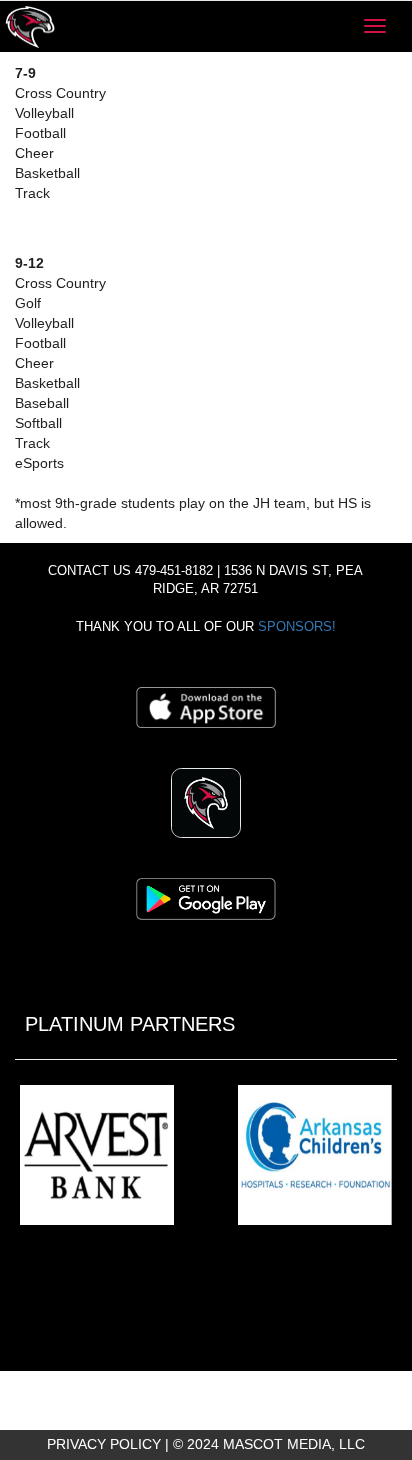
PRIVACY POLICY (104, 1444)
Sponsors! (297, 627)
